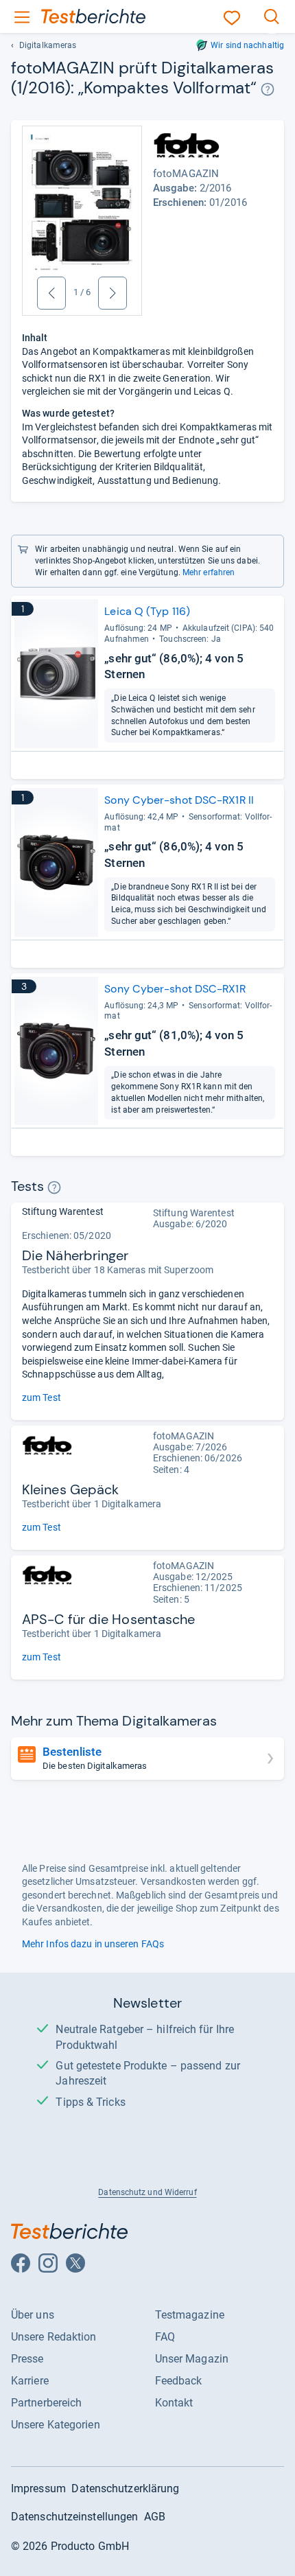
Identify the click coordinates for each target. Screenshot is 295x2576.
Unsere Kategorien (56, 2425)
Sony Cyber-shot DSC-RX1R (175, 989)
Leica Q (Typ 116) (147, 611)
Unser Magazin (192, 2359)
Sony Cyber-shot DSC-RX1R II (179, 800)
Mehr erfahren (209, 572)
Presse (27, 2359)
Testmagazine (190, 2315)
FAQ (165, 2337)
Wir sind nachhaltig (247, 45)
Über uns (33, 2315)
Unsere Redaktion (54, 2337)
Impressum (38, 2488)
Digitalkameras (48, 45)
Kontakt (174, 2403)
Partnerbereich (46, 2403)
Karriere (30, 2381)
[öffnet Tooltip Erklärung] (268, 90)
